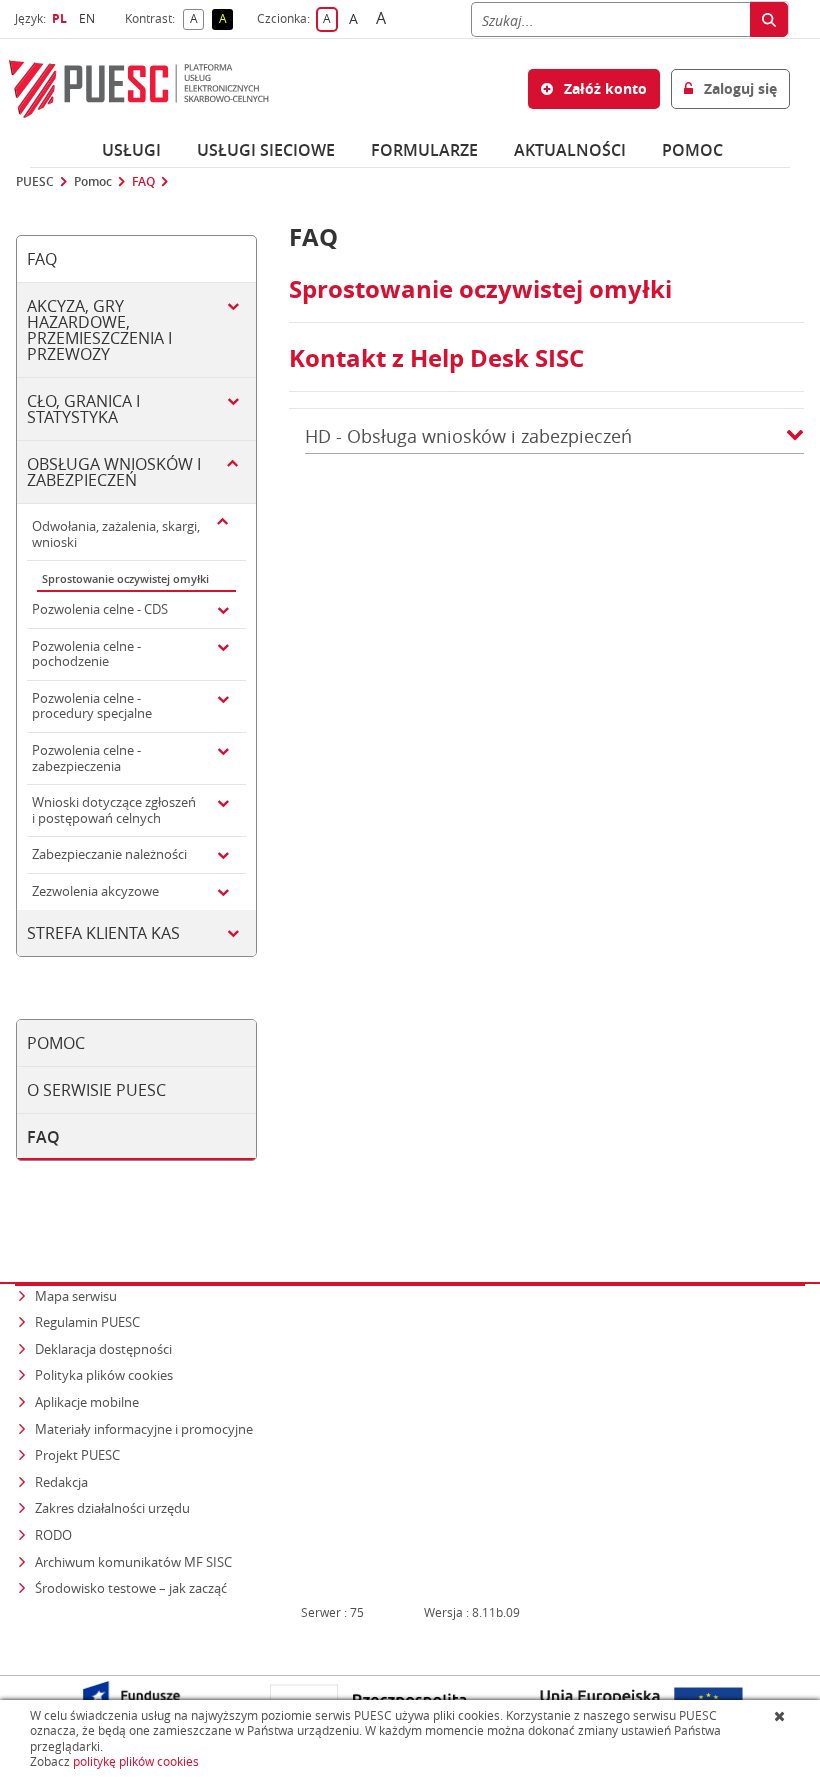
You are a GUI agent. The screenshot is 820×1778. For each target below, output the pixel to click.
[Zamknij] (781, 1716)
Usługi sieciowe (266, 150)
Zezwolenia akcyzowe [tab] (95, 891)
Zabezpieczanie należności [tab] (109, 854)
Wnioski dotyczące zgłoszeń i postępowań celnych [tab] (114, 810)
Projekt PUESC (77, 1455)
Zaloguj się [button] (738, 88)
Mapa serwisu (76, 1296)
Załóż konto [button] (603, 88)
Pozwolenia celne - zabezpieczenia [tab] (86, 758)
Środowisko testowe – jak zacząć (132, 1587)
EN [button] (89, 18)
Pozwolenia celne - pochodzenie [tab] (86, 654)
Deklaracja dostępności (103, 1349)
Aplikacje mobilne (87, 1402)
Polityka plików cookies (104, 1375)
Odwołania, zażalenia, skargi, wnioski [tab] (116, 534)
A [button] (197, 19)
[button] (795, 436)
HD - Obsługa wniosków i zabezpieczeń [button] (468, 436)
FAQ (143, 182)
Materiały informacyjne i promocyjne (144, 1429)
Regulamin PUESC (87, 1322)
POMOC (692, 150)
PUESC (35, 182)
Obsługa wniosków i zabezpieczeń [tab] (114, 472)
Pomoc (93, 182)
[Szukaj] (769, 19)
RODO (53, 1535)
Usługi (131, 150)
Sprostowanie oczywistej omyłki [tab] (125, 578)
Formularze (424, 150)
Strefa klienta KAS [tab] (103, 933)
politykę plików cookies (136, 1761)
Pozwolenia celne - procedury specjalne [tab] (92, 706)
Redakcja (61, 1482)
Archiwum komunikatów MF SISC (133, 1562)
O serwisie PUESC (96, 1090)
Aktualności (570, 150)
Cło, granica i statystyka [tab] (83, 409)
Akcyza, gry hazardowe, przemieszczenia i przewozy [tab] (99, 330)
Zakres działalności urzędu (114, 1507)
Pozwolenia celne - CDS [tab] (100, 609)
